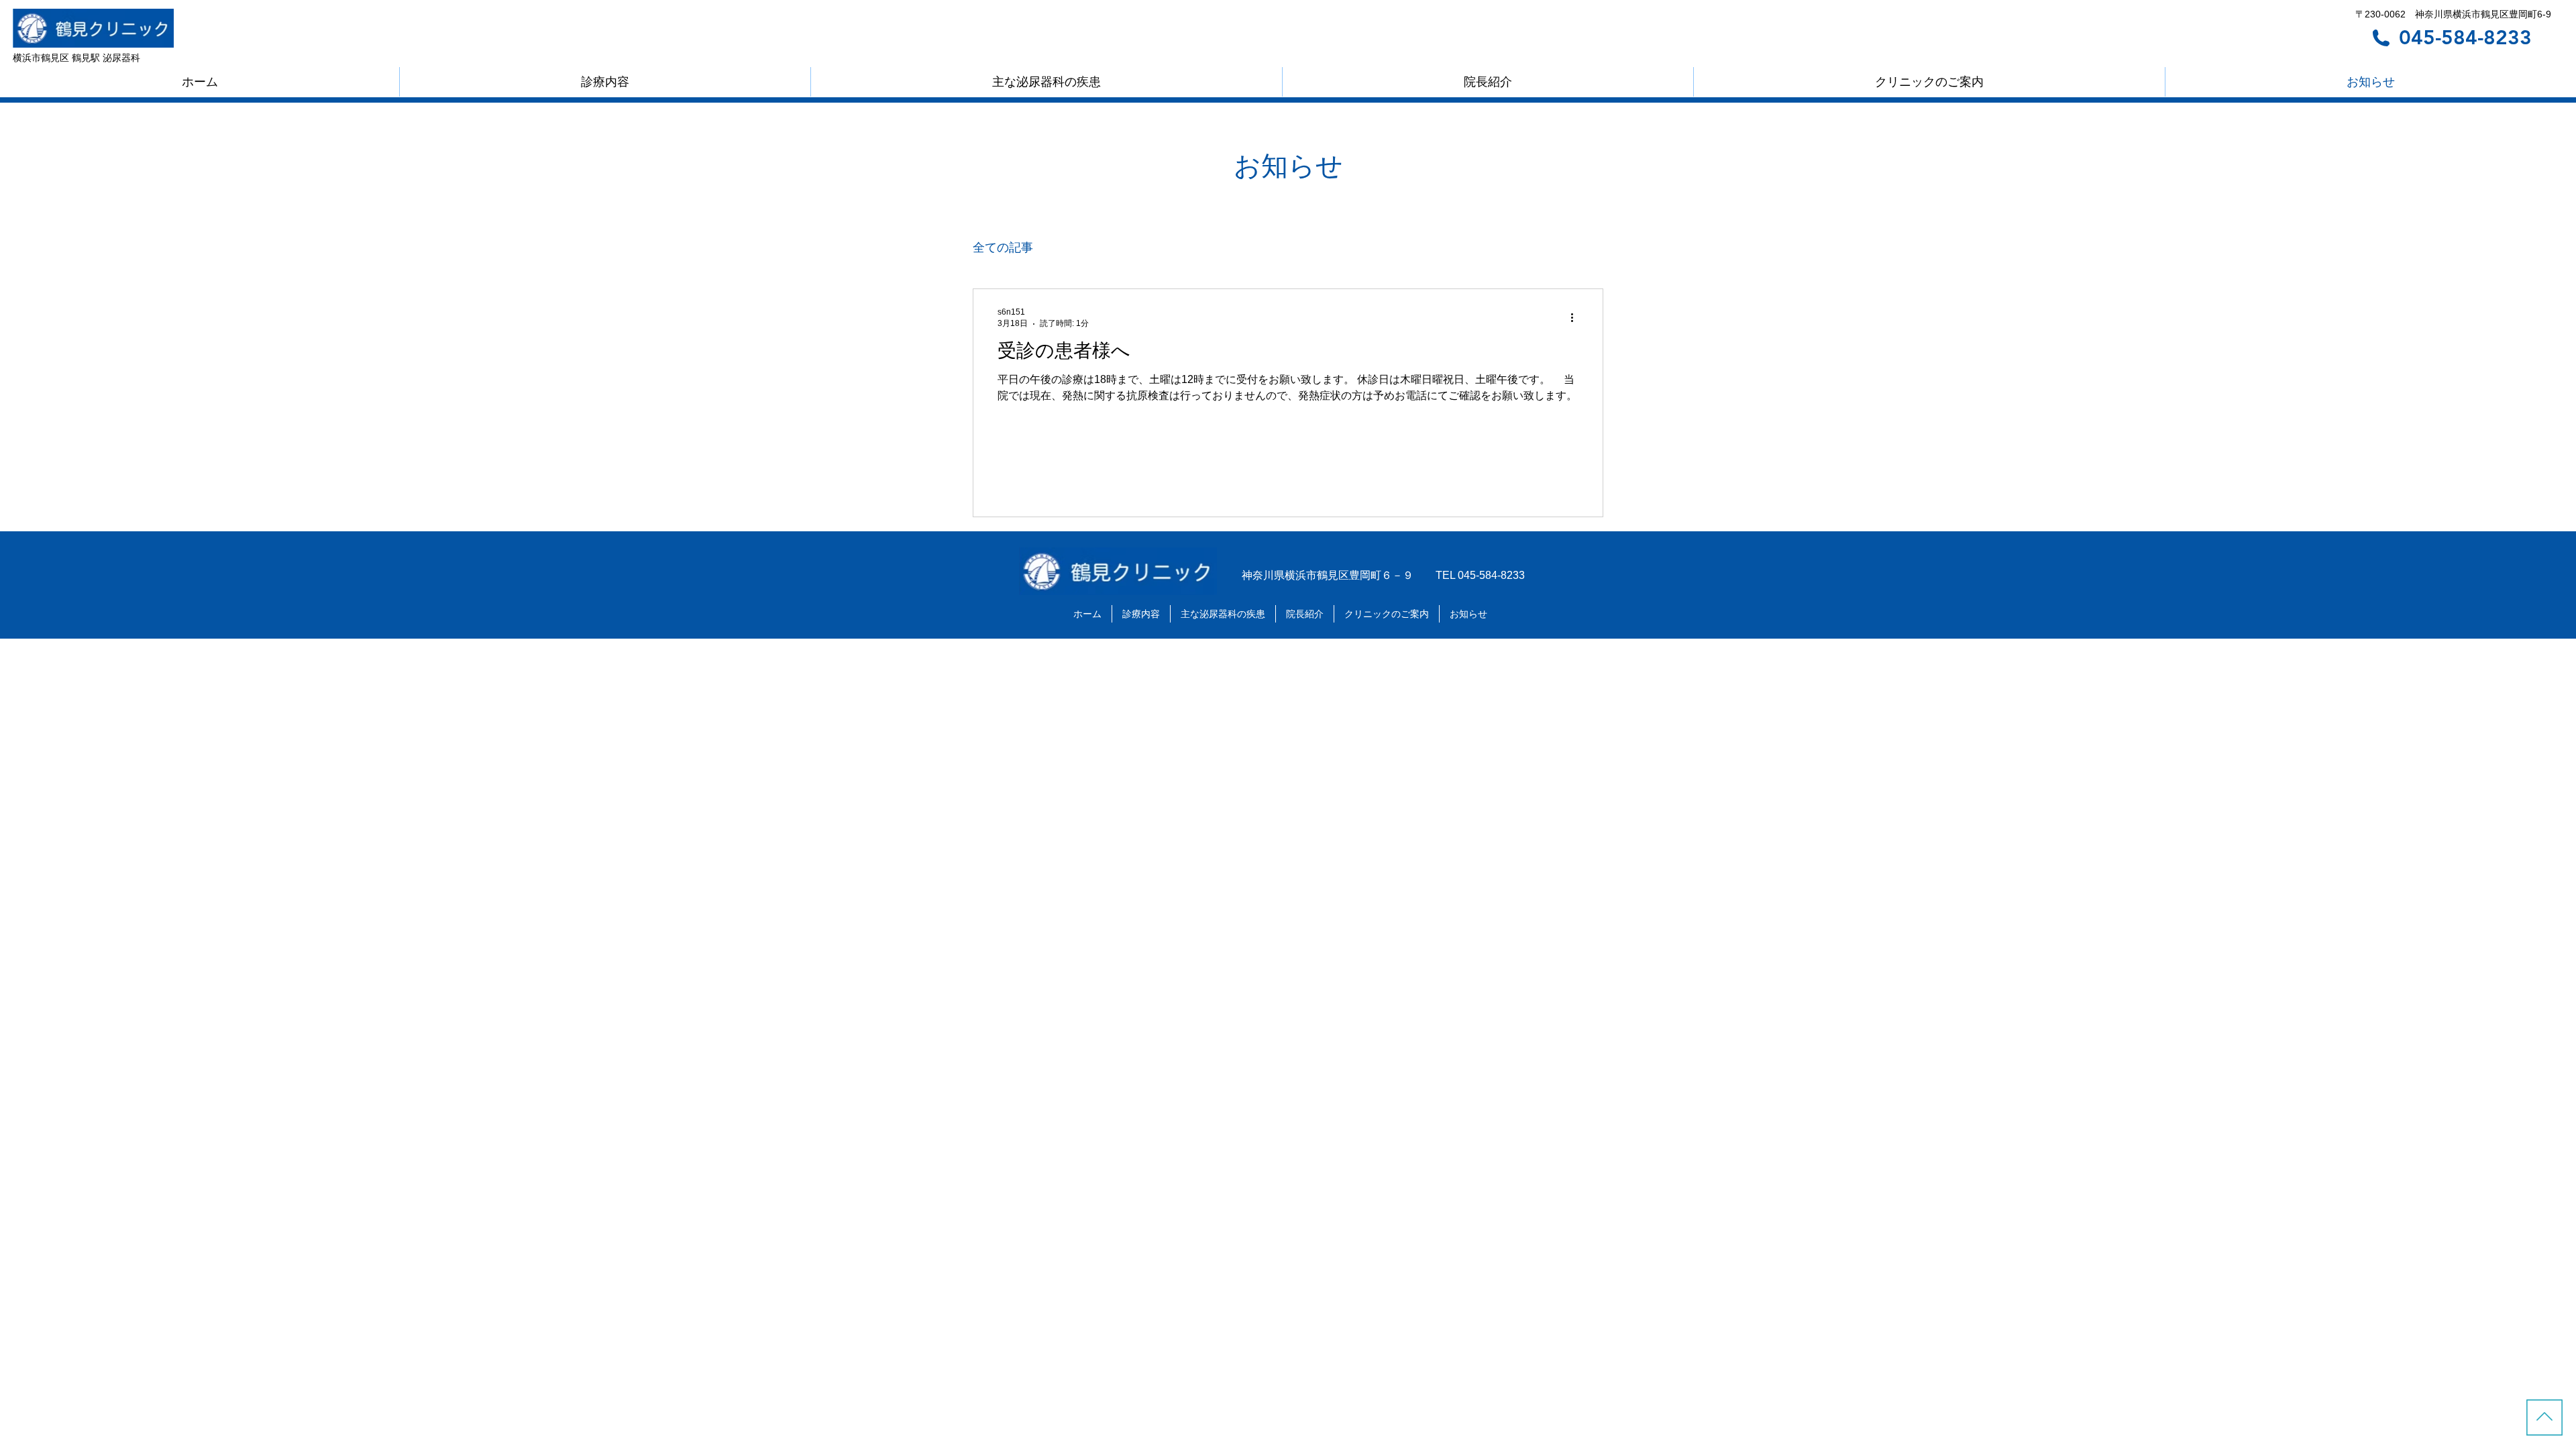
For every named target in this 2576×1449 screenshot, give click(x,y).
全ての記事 (1003, 248)
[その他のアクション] (1576, 317)
